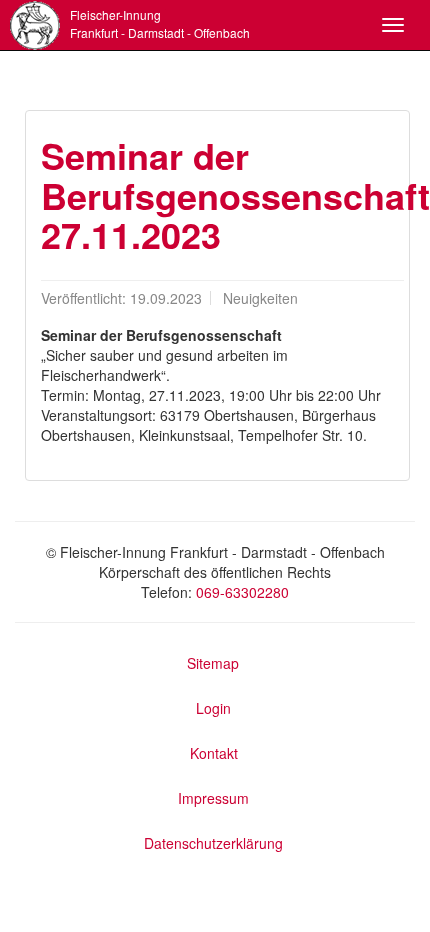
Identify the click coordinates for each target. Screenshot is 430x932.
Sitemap (213, 663)
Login (213, 708)
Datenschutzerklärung (213, 843)
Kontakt (214, 753)
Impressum (213, 798)
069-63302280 (242, 592)
